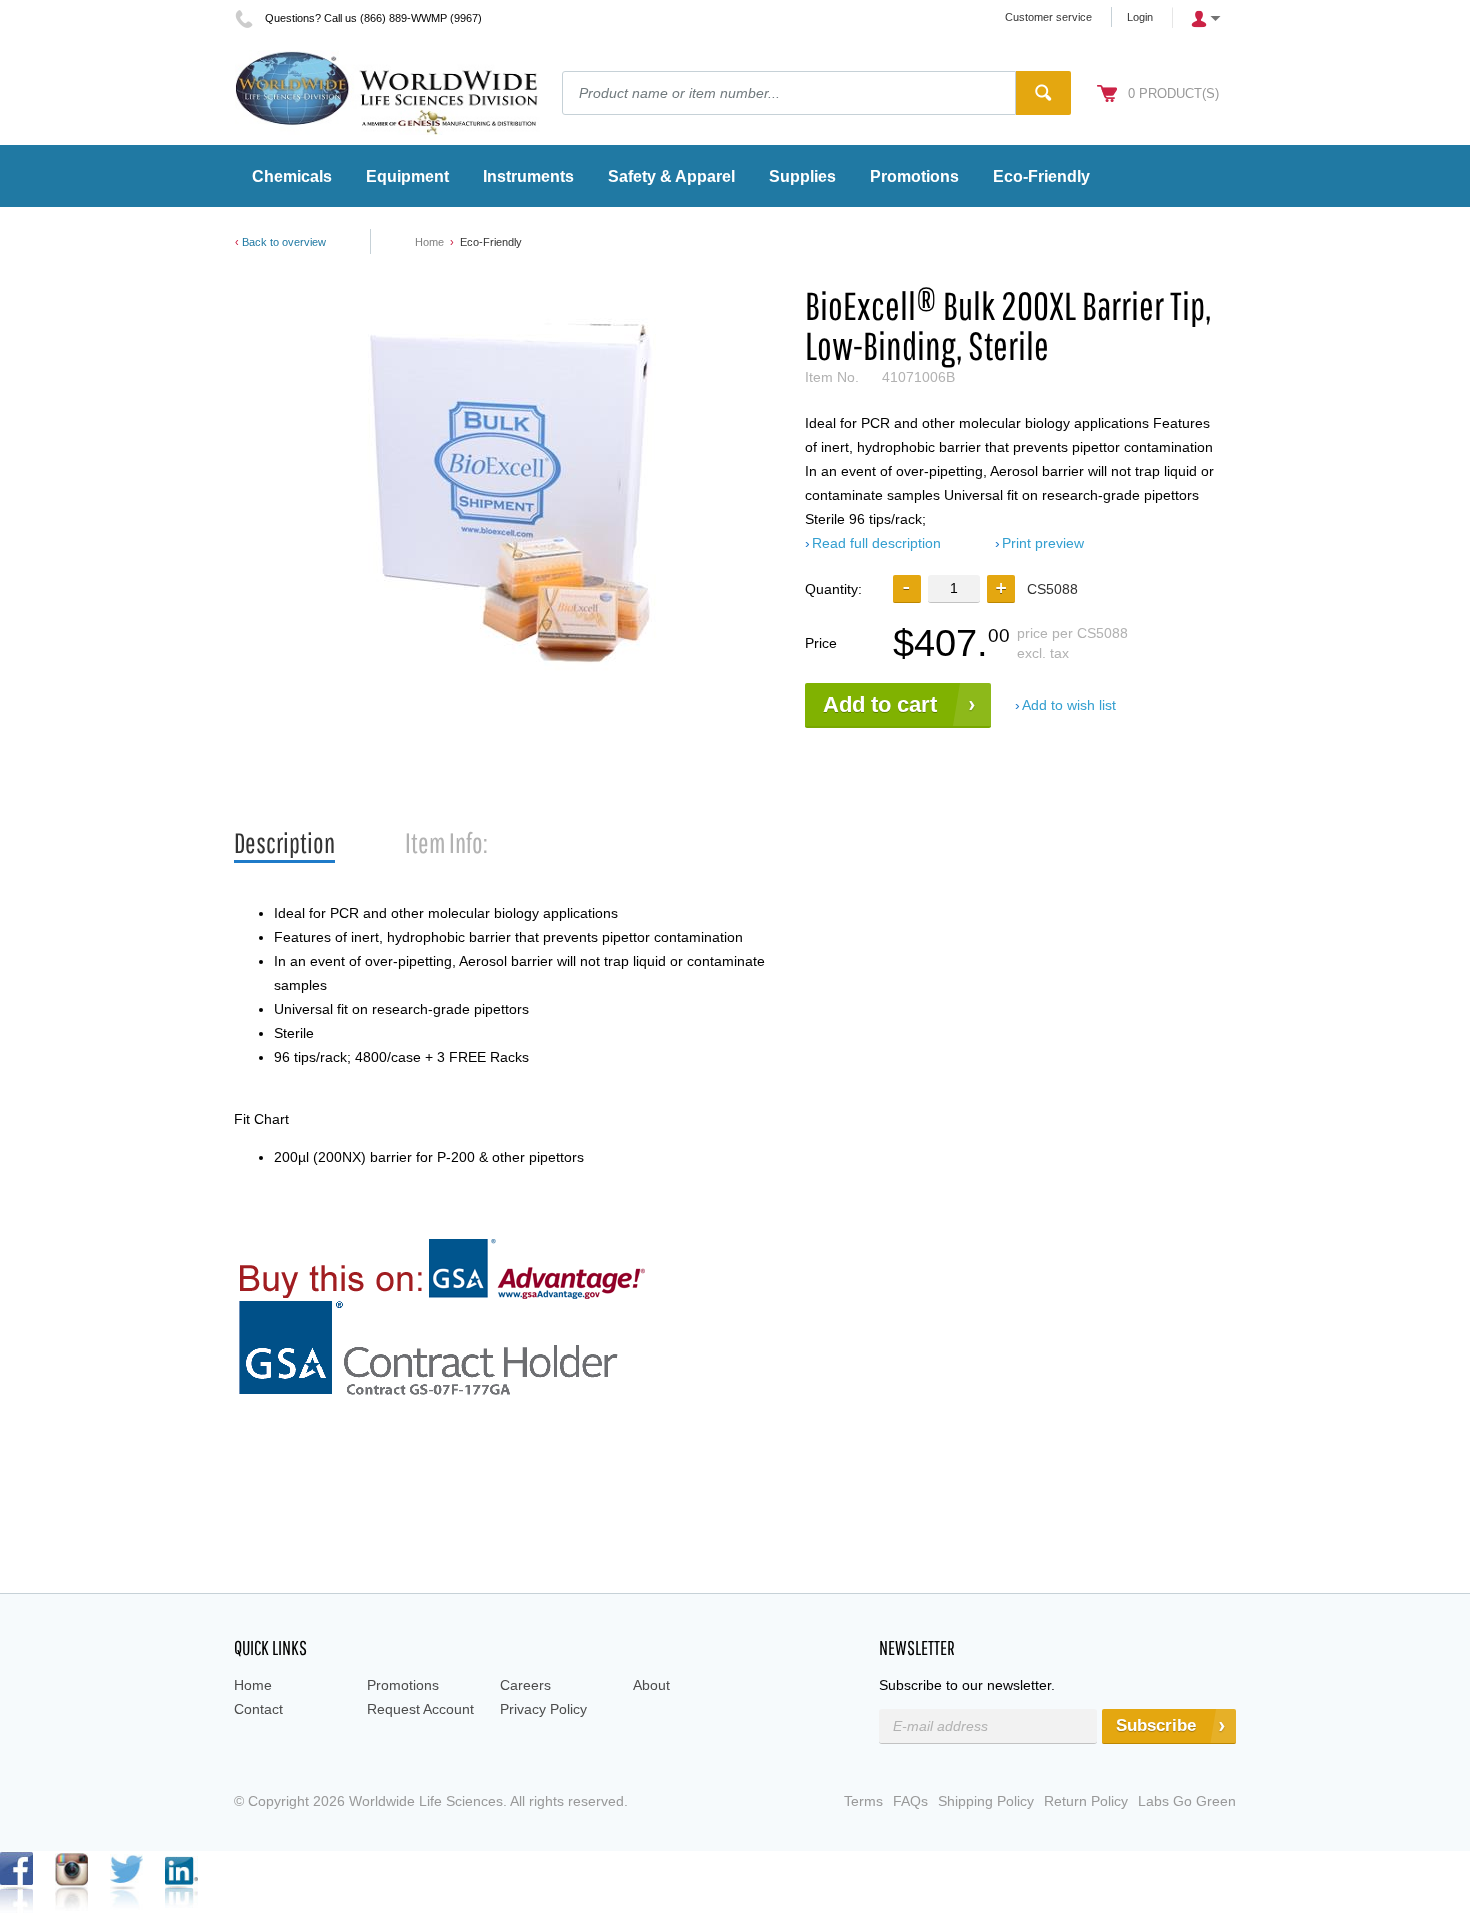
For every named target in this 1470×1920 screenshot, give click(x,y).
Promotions (403, 1685)
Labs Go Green (1187, 1801)
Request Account (420, 1709)
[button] (1001, 589)
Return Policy (1086, 1801)
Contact (258, 1709)
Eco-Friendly (491, 242)
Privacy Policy (543, 1709)
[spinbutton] (954, 588)
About (651, 1685)
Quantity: (833, 589)
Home (429, 242)
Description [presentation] (284, 842)
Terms (863, 1801)
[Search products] (1043, 93)
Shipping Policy (986, 1801)
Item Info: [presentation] (446, 842)
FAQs (910, 1801)
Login (1140, 17)
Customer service (1048, 17)
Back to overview (284, 242)
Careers (525, 1685)
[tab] (284, 843)
